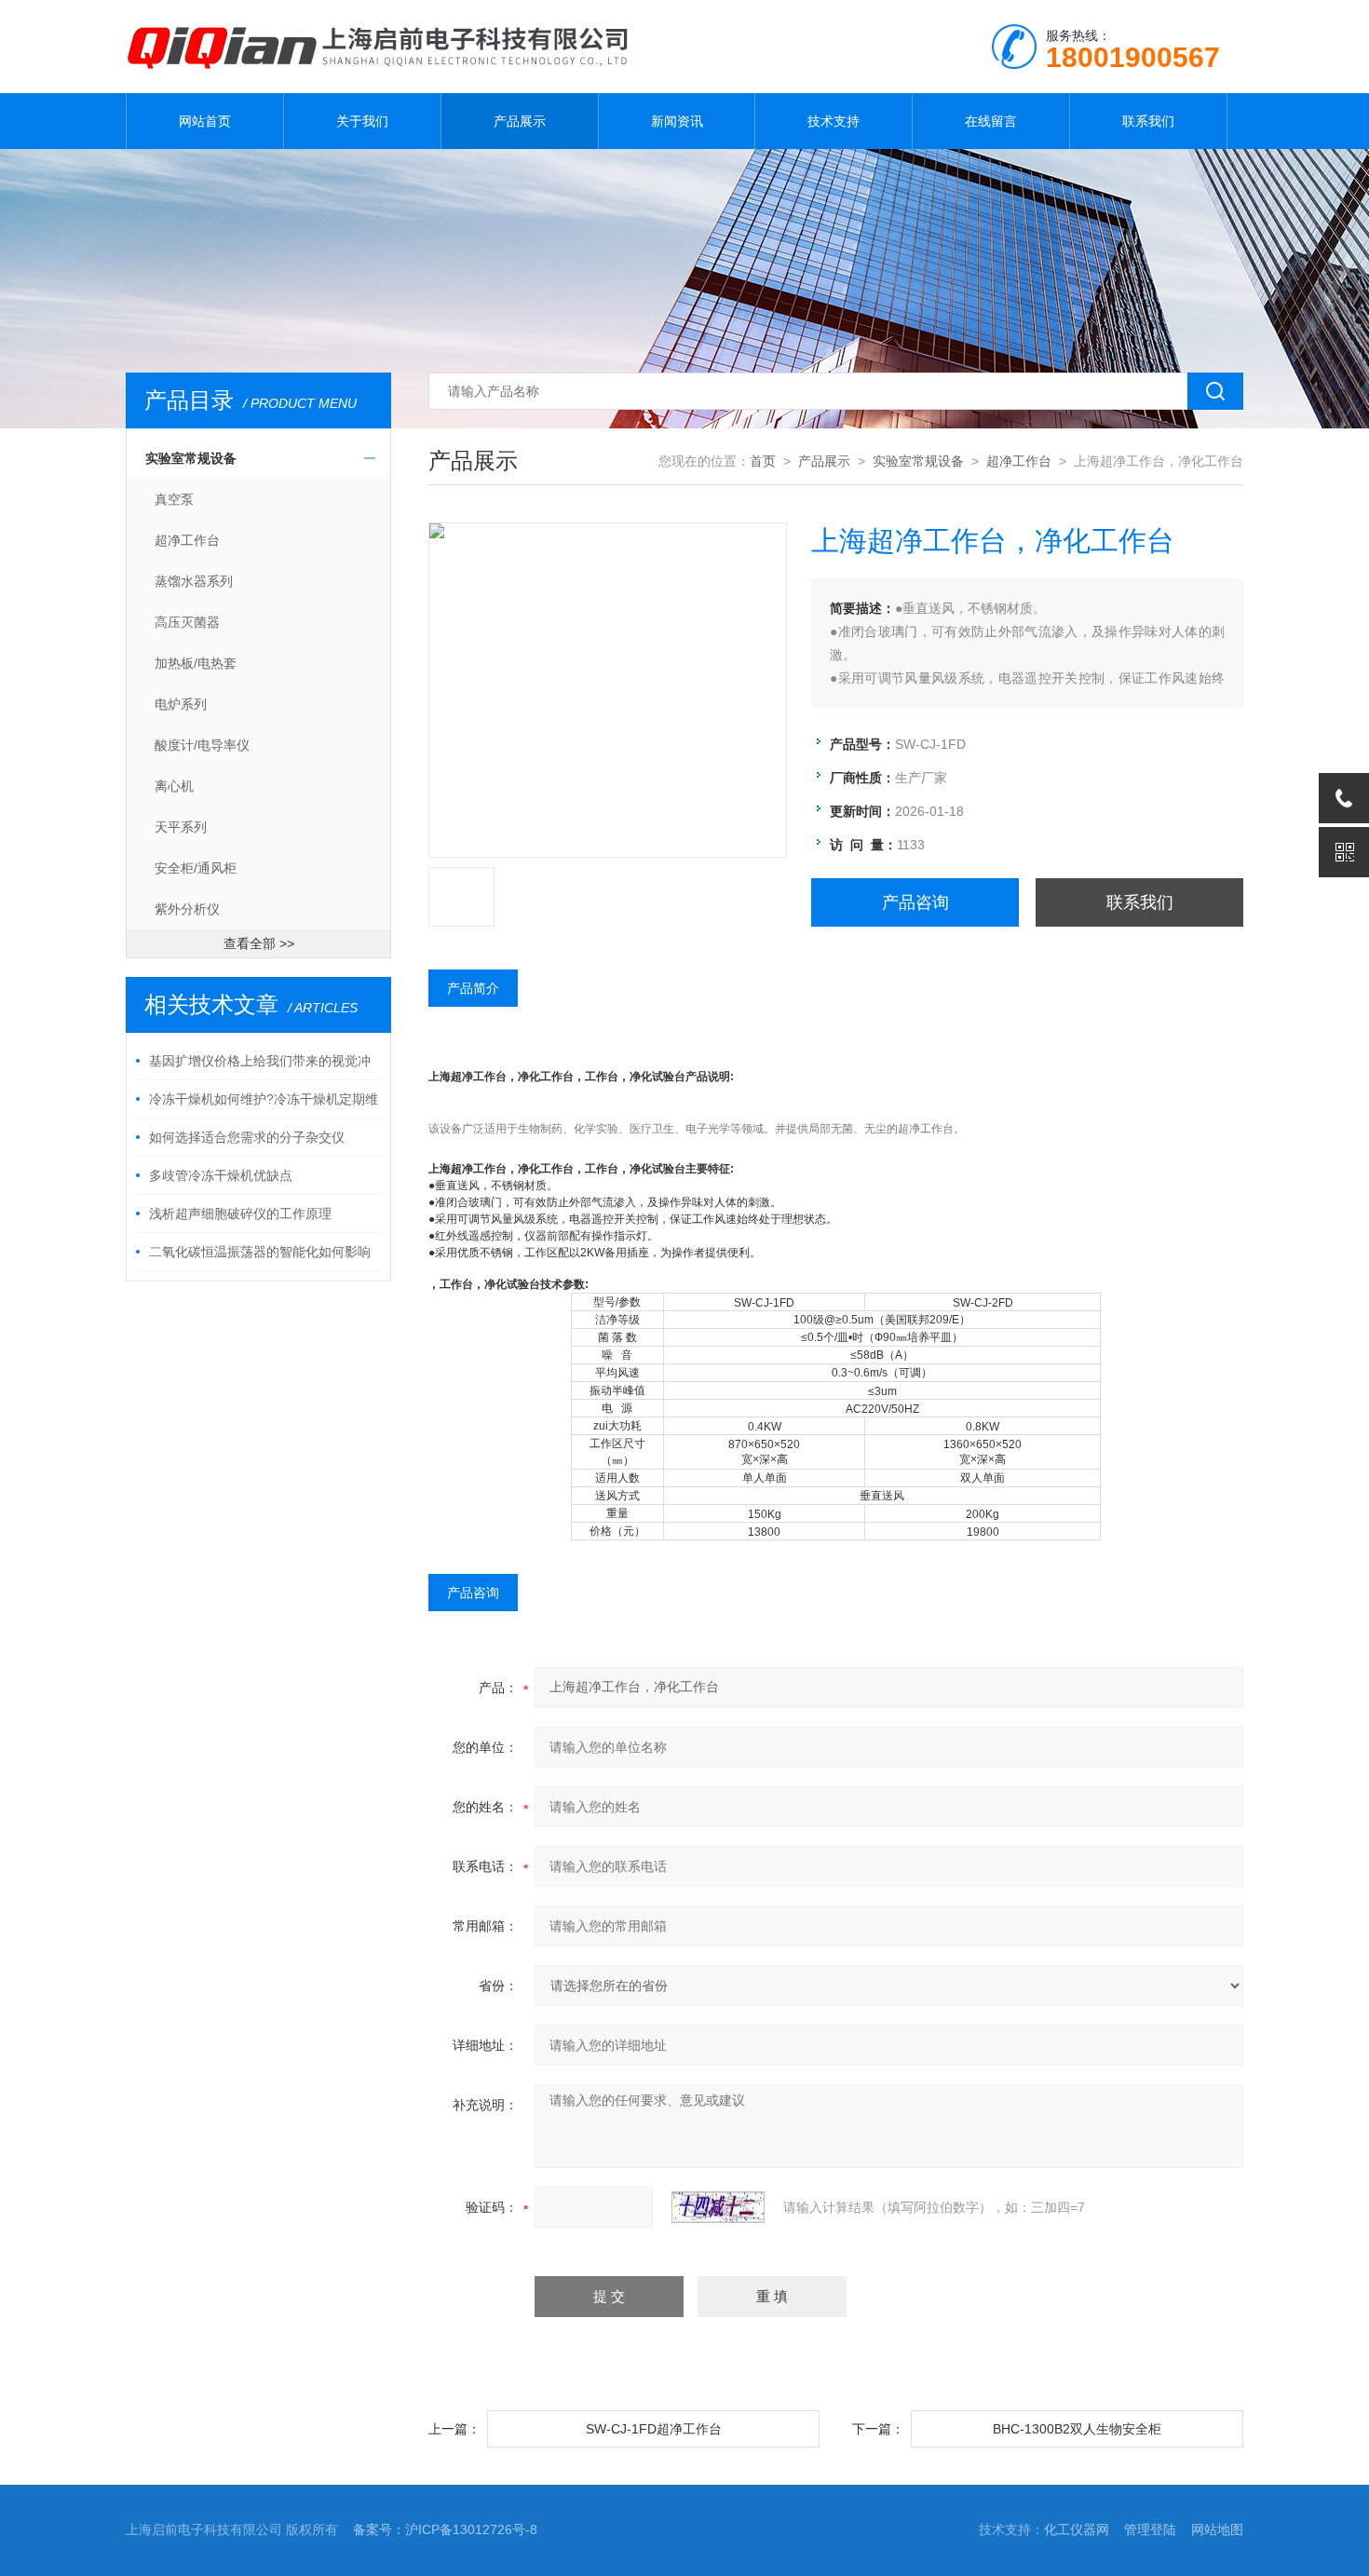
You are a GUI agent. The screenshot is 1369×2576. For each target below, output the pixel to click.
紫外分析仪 (187, 909)
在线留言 (991, 121)
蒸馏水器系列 (194, 581)
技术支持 (834, 121)
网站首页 (205, 121)
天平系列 (181, 827)
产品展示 (520, 121)
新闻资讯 (677, 121)
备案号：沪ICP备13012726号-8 (445, 2529)
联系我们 (1148, 121)
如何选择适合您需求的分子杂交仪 (247, 1137)
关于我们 (362, 121)
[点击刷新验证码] (718, 2207)
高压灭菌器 (187, 622)
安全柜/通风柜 (196, 868)
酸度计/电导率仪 (202, 745)
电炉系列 (181, 704)
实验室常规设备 (191, 458)
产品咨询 (915, 902)
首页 (763, 461)
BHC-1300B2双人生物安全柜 (1077, 2429)
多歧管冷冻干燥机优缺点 (221, 1175)
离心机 (174, 786)
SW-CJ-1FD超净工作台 (654, 2429)
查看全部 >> (259, 943)
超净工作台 (187, 540)
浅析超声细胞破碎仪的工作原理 (240, 1213)
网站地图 (1217, 2529)
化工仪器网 (1077, 2529)
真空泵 (174, 499)
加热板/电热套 (196, 663)
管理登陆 (1150, 2529)
